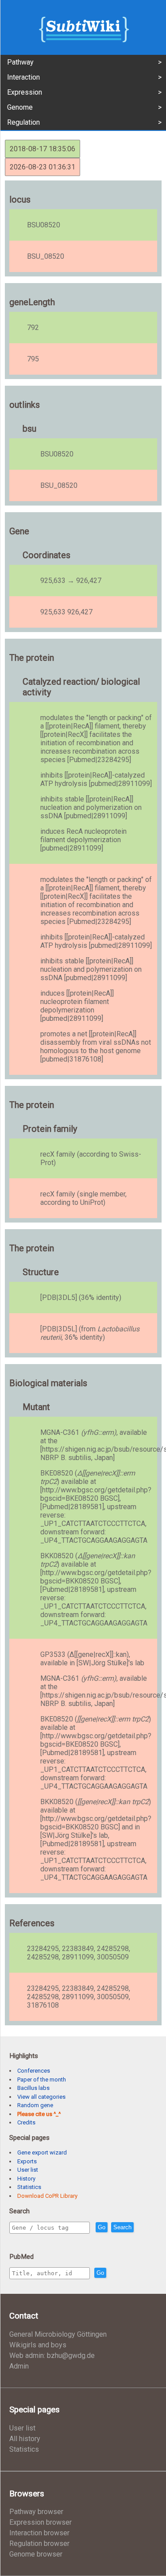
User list (28, 2170)
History (26, 2179)
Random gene (35, 2105)
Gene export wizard (42, 2152)
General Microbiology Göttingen (58, 2334)
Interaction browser (39, 2533)
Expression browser (41, 2522)
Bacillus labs (33, 2088)
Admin (19, 2366)
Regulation (23, 122)
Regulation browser (39, 2543)
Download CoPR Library (47, 2196)
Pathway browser (36, 2512)
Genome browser (36, 2554)
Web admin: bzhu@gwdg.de (52, 2356)
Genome (20, 107)
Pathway (20, 62)
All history (25, 2439)
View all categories (41, 2097)
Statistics (29, 2187)
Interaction (23, 77)
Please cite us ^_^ (39, 2114)
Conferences (34, 2071)
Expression (25, 92)
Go (102, 2227)
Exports (27, 2161)
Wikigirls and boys (38, 2345)
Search (122, 2227)
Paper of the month (42, 2080)
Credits (26, 2122)
